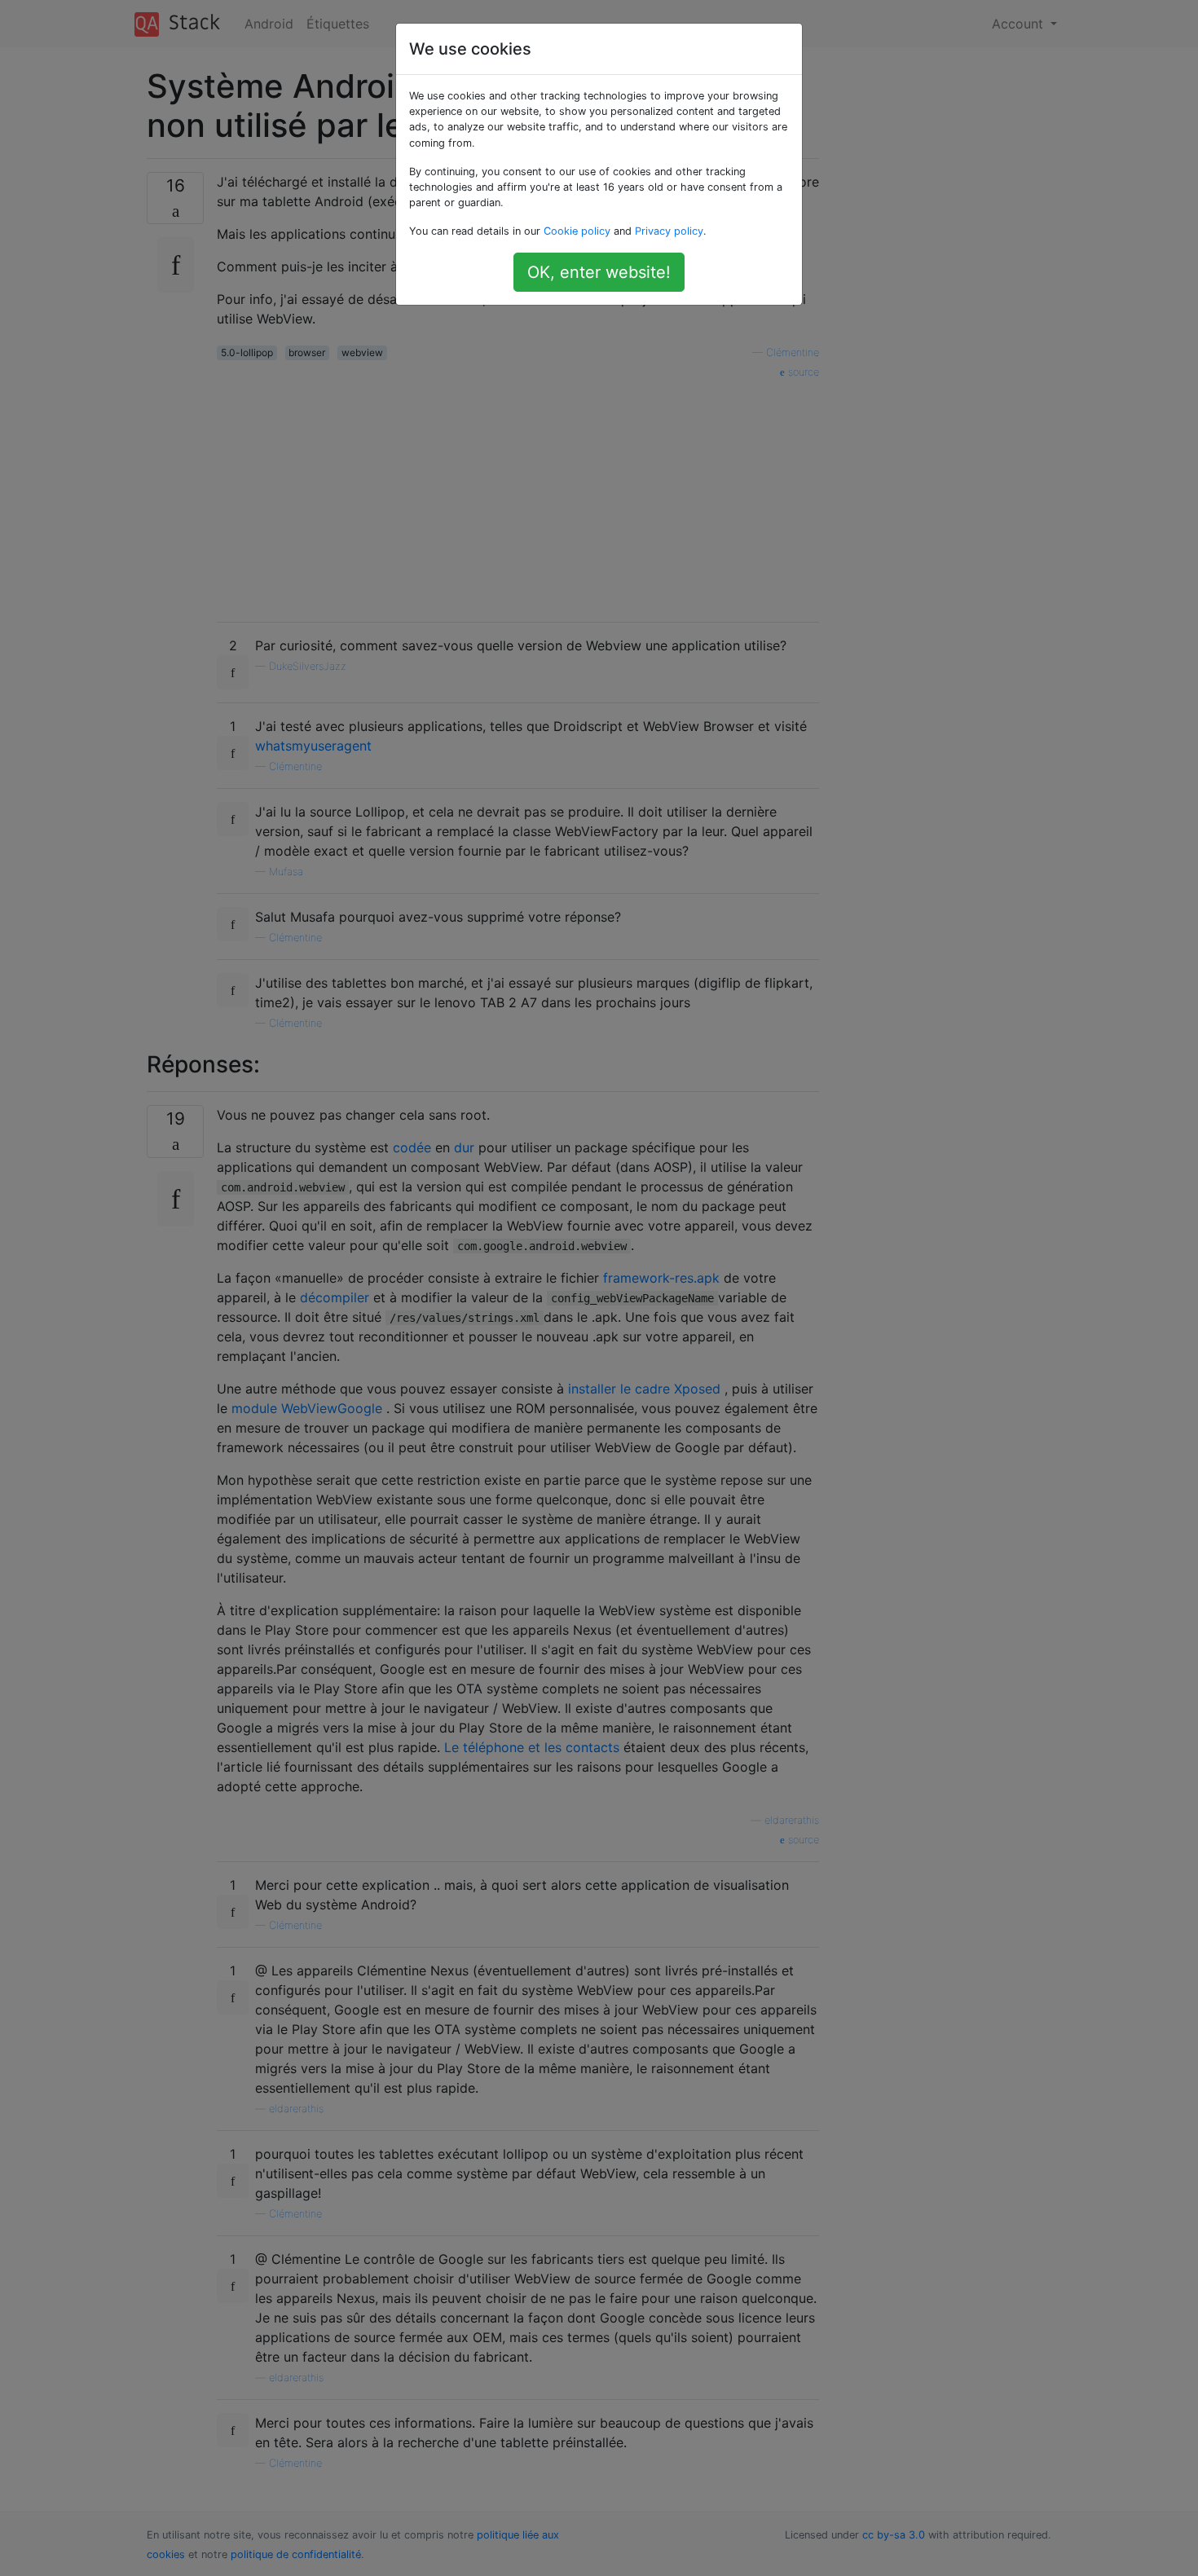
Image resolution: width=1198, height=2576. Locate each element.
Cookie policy (577, 231)
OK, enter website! (599, 272)
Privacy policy (669, 231)
